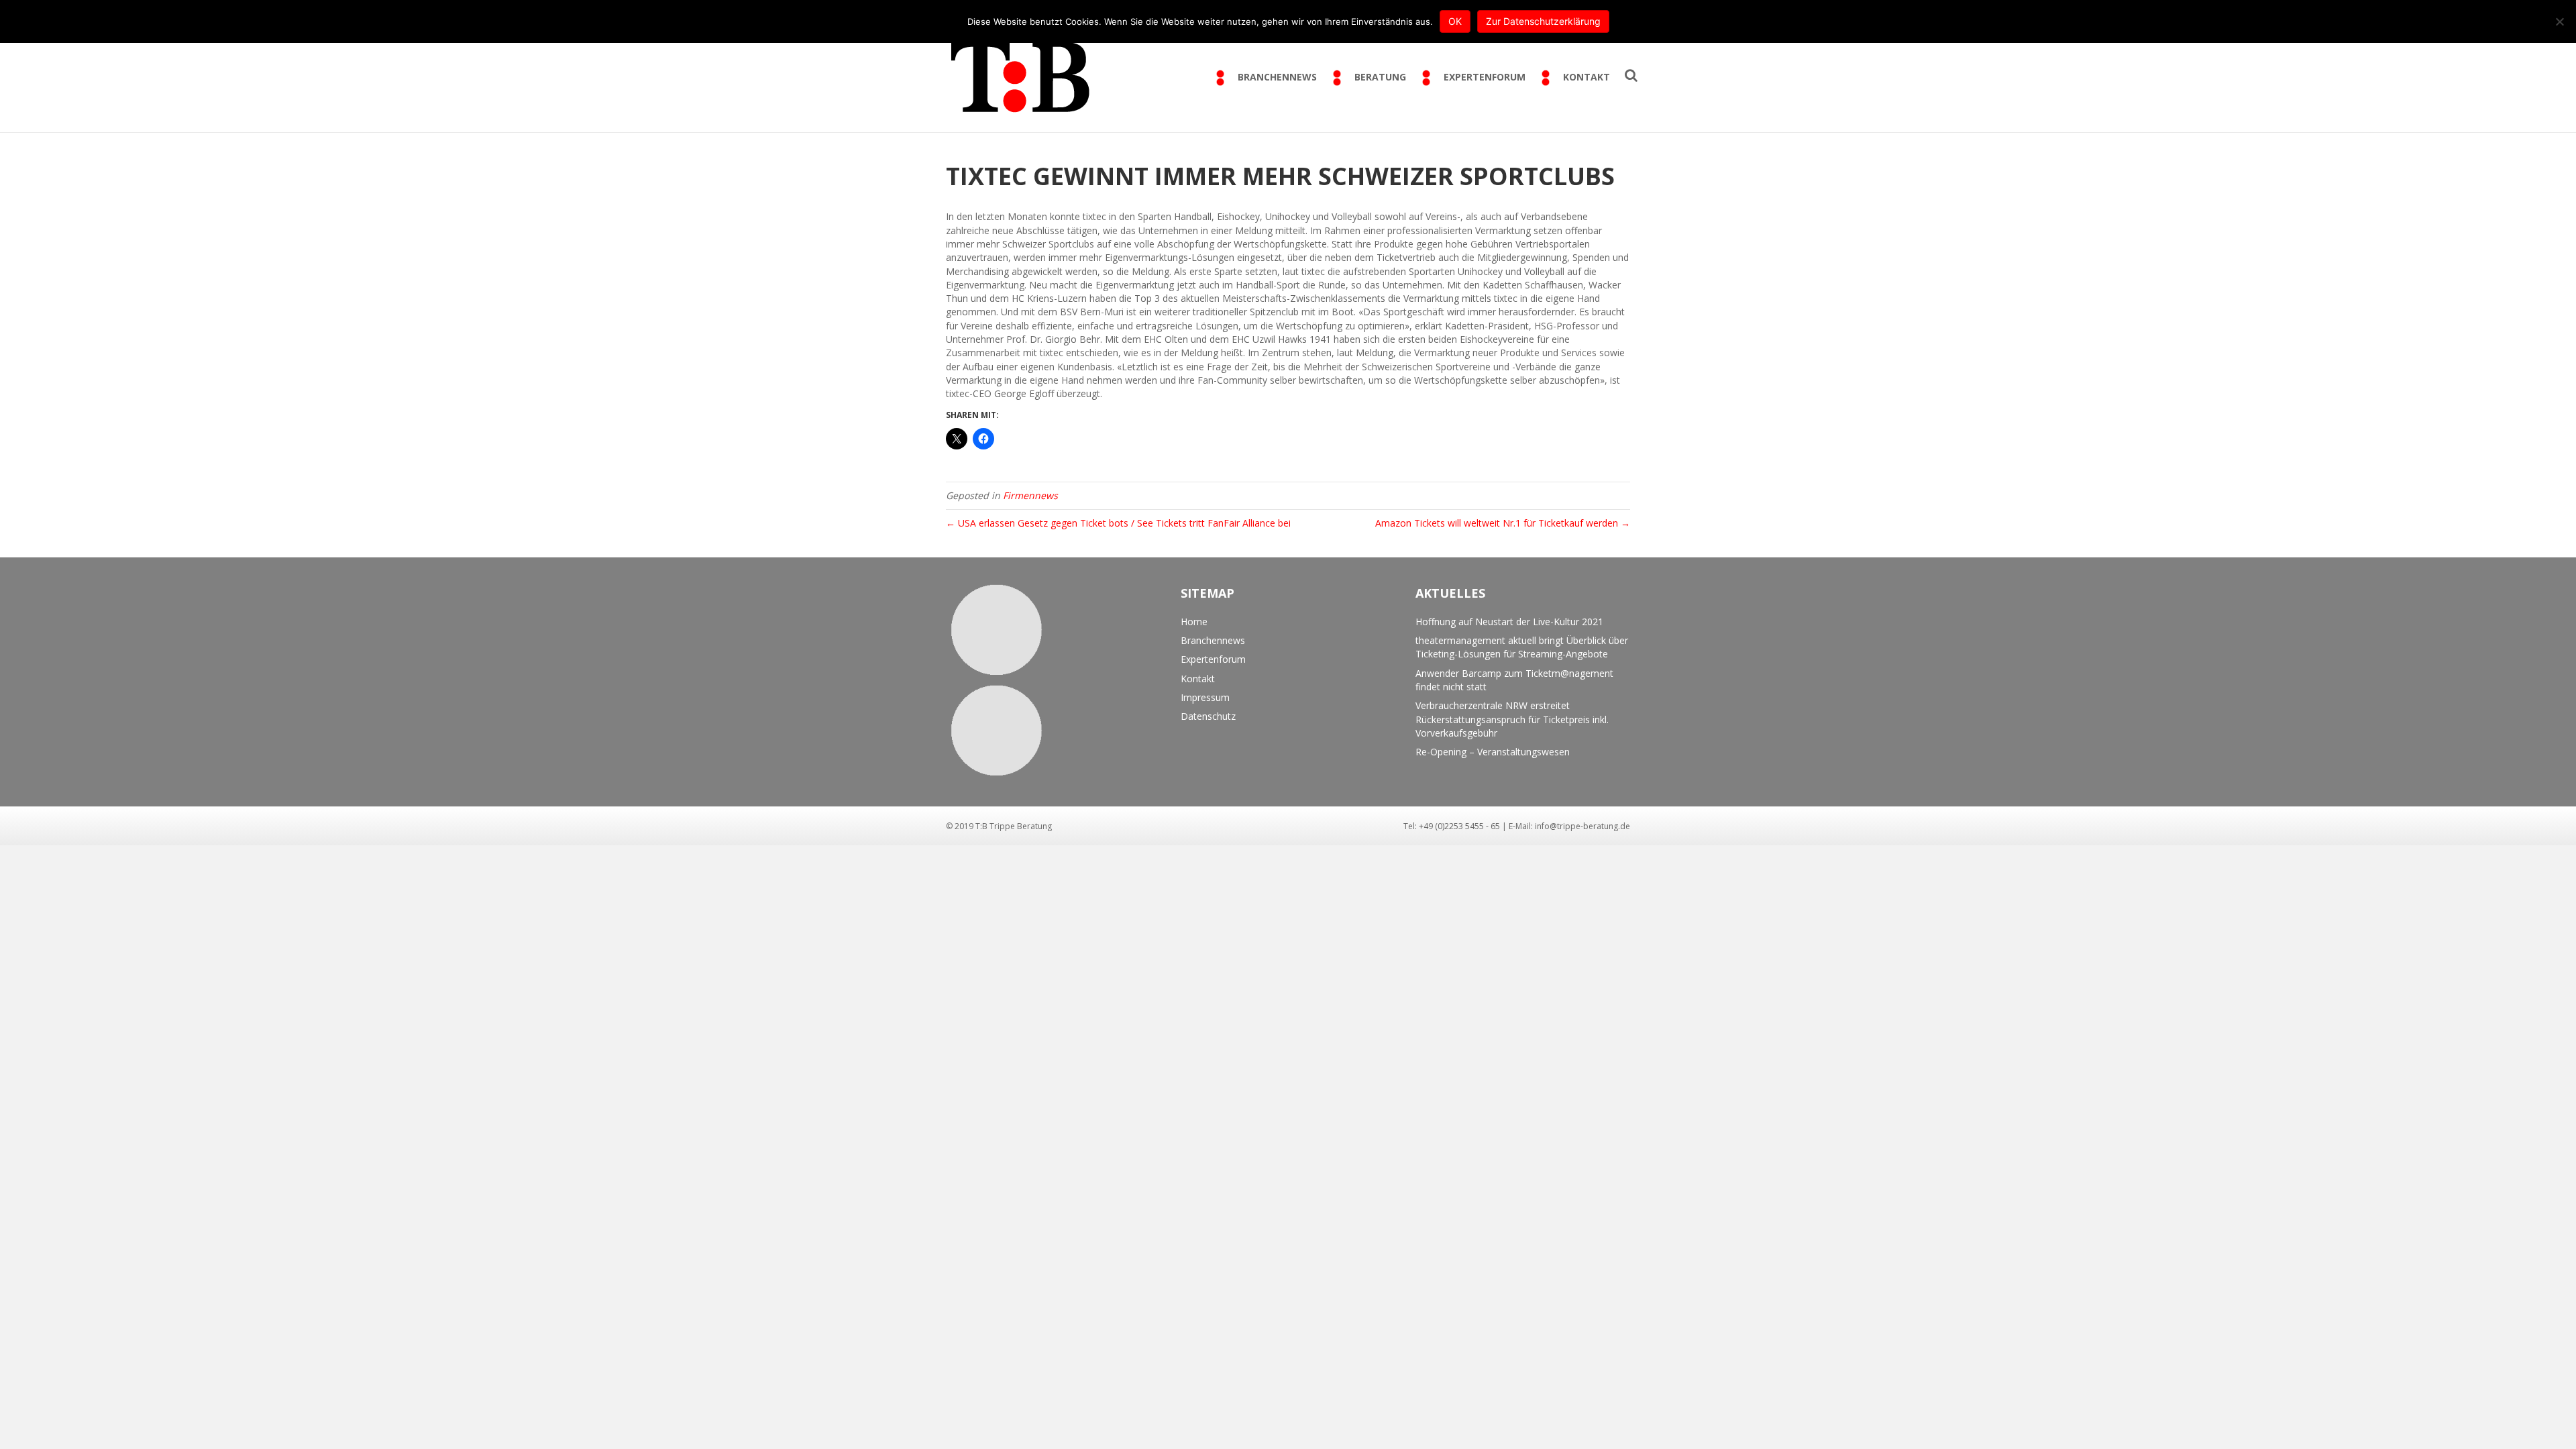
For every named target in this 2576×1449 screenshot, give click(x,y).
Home (1194, 622)
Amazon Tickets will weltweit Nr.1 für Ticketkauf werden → (1503, 523)
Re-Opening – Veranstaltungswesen (1493, 752)
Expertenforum (1213, 659)
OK (1455, 21)
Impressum (1205, 697)
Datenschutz (1208, 716)
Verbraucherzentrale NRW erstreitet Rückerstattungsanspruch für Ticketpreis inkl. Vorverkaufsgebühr (1512, 719)
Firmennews (1030, 495)
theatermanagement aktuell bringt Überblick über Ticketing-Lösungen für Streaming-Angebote (1522, 647)
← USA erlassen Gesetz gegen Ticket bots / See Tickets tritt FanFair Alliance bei (1118, 523)
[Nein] (2559, 21)
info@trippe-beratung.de (1582, 826)
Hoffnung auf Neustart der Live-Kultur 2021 (1509, 622)
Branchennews (1213, 640)
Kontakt (1198, 679)
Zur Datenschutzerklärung (1543, 21)
